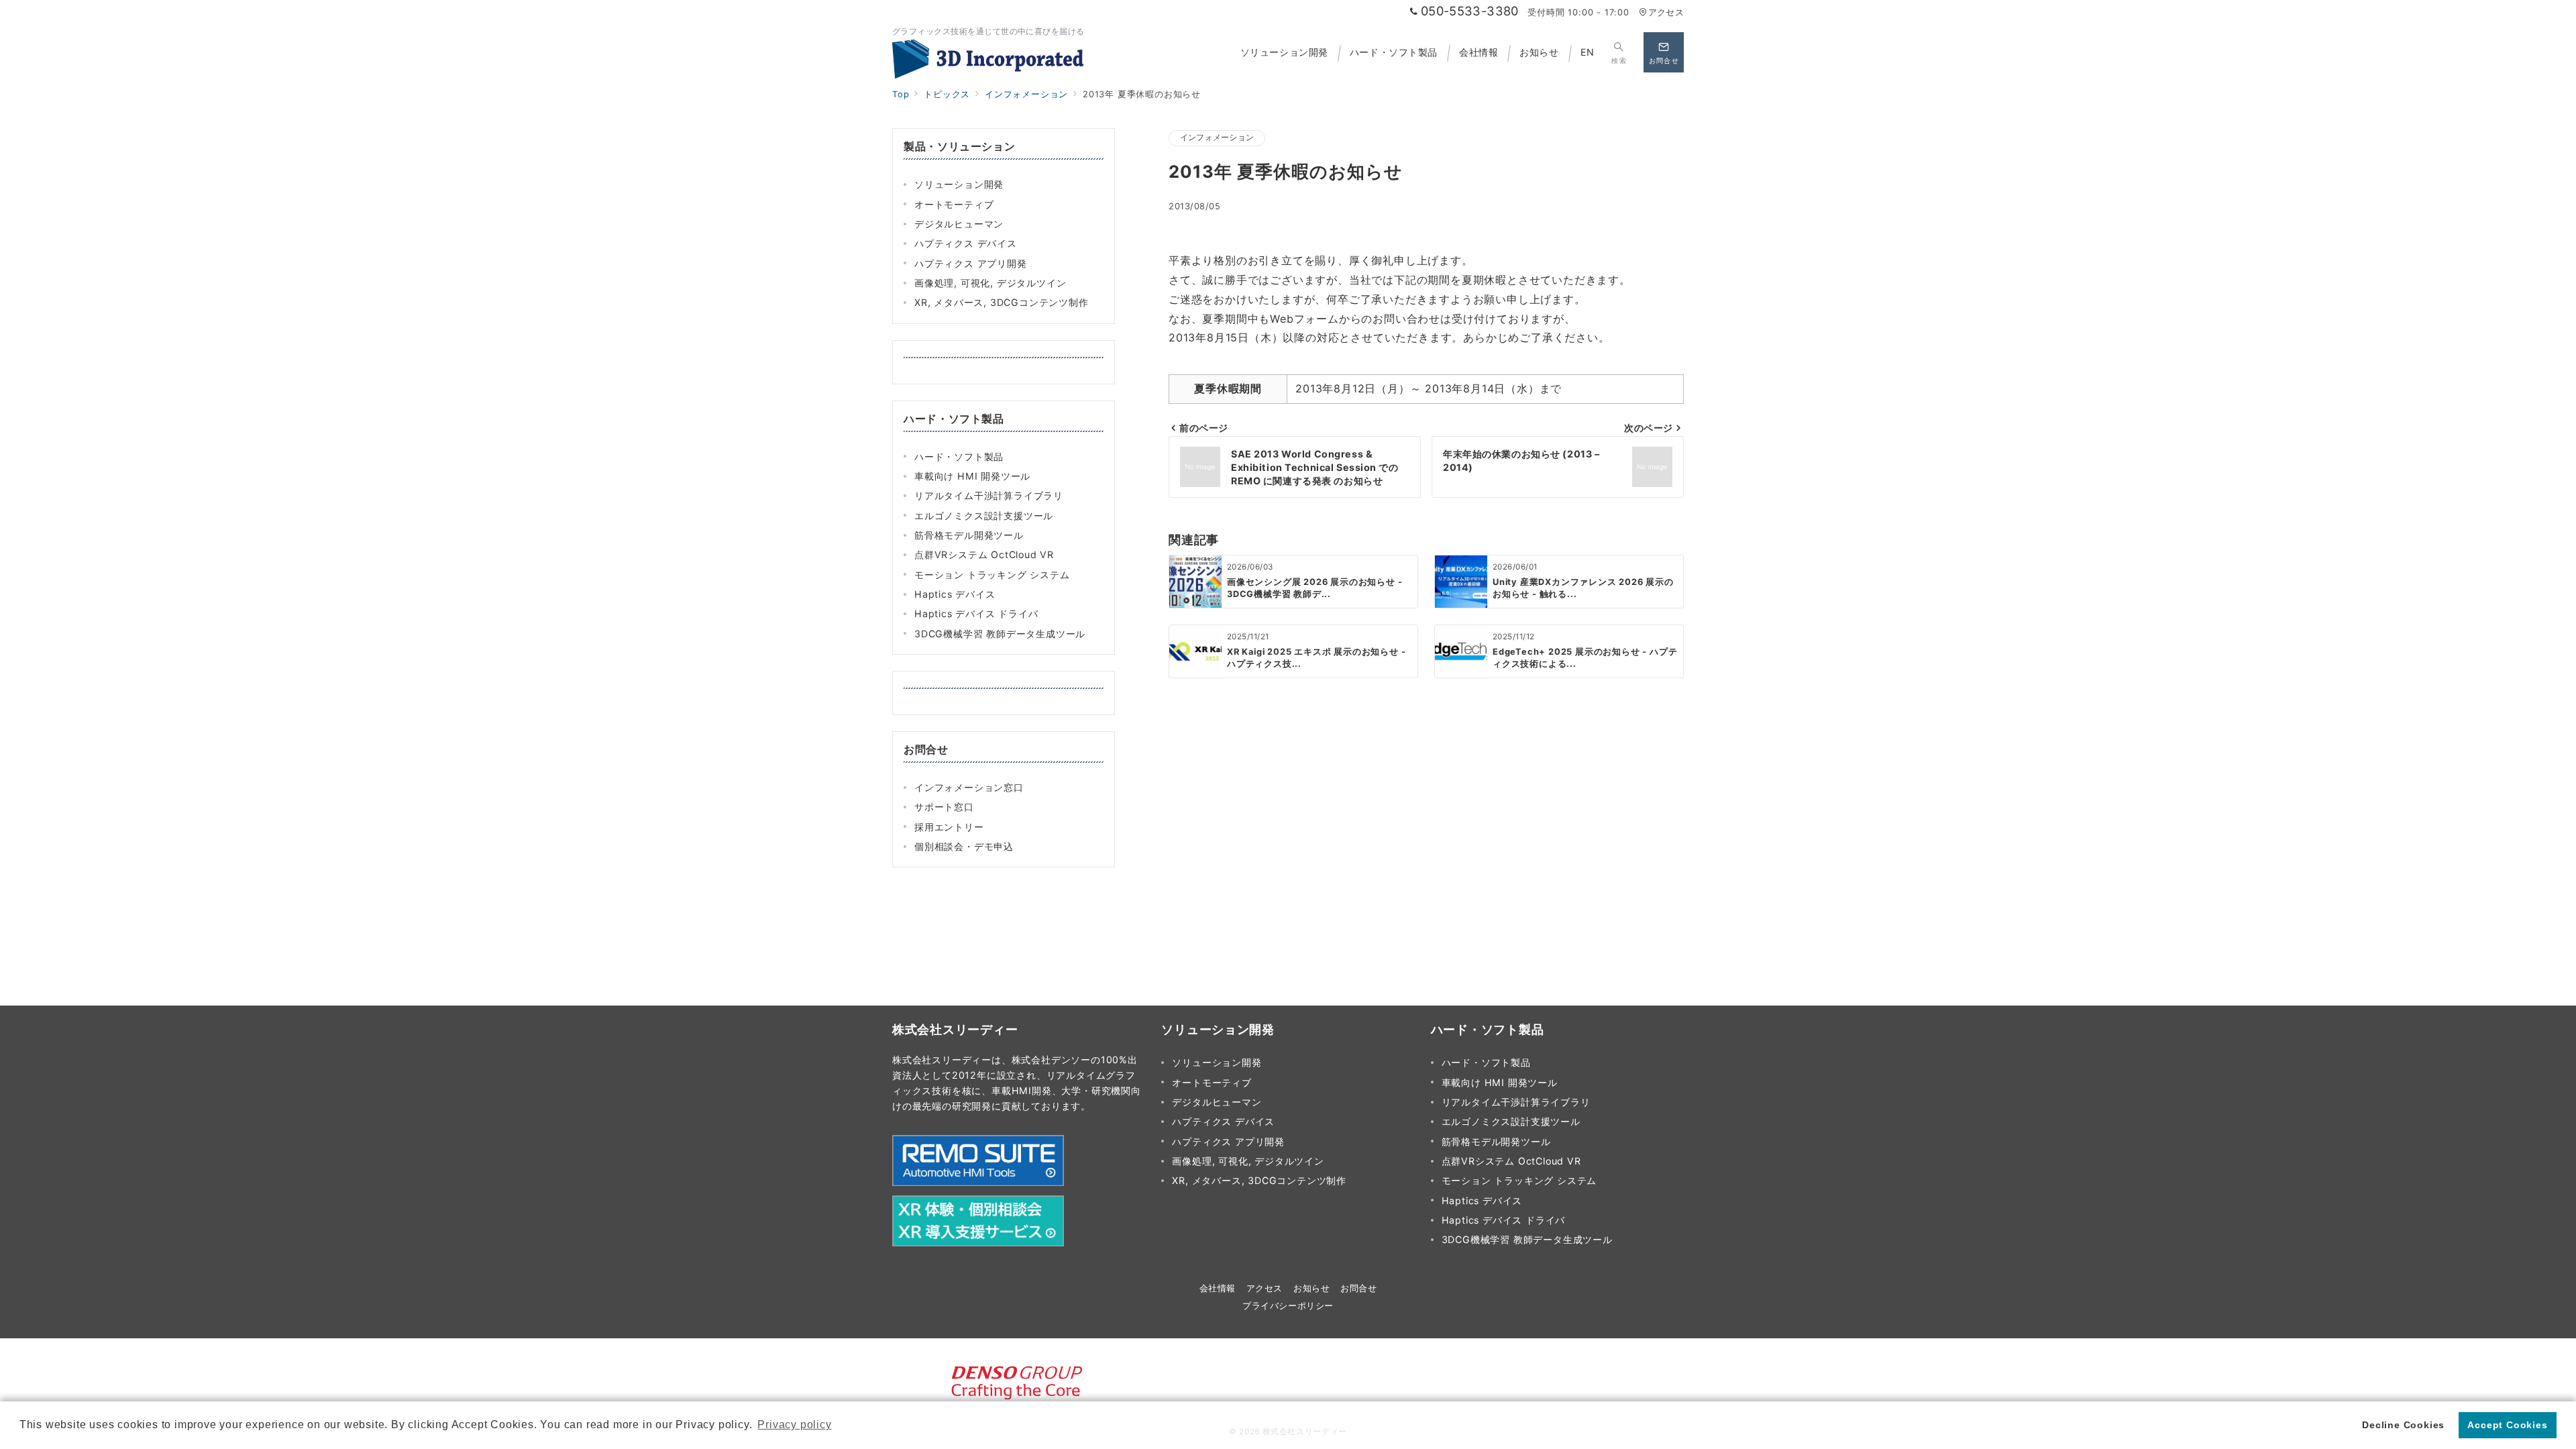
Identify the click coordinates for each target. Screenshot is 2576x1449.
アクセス (1666, 12)
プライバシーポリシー (1288, 1306)
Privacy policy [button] (794, 1425)
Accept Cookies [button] (2507, 1425)
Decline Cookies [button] (2403, 1425)
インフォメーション (1217, 138)
